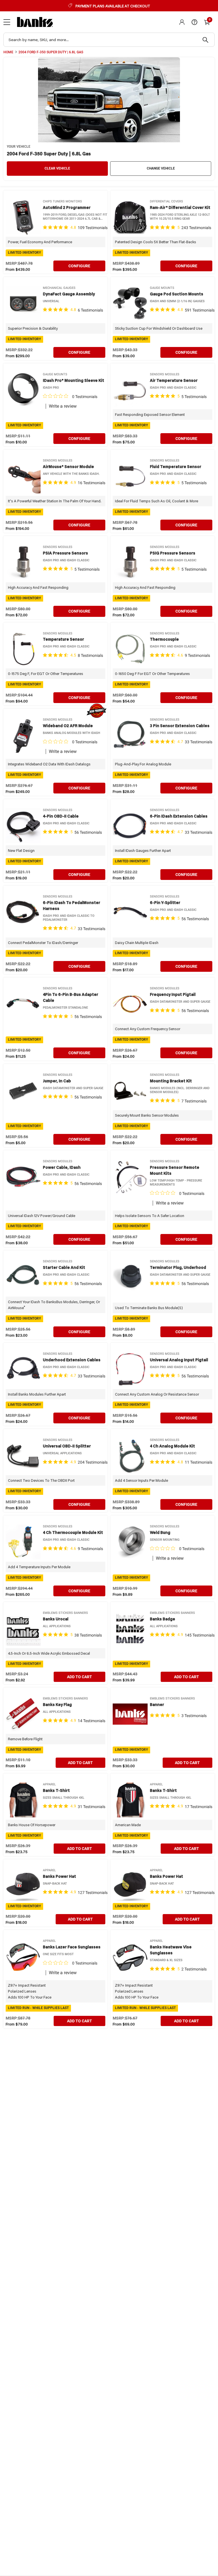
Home (8, 52)
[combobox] (109, 40)
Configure (79, 266)
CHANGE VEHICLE (161, 168)
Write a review (63, 406)
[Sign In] (182, 22)
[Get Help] (194, 22)
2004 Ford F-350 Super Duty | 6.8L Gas (51, 52)
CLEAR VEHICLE (57, 168)
